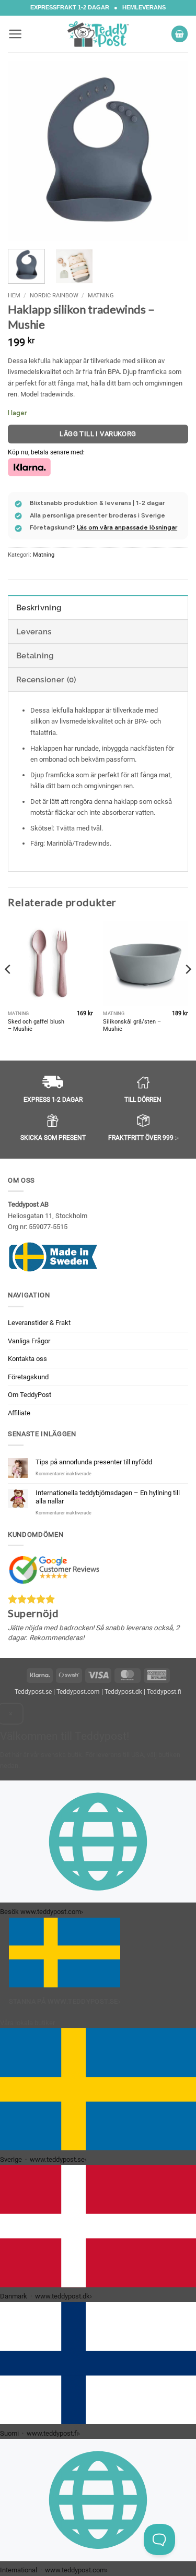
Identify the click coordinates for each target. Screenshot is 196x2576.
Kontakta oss (27, 1359)
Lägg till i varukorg (98, 434)
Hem (14, 295)
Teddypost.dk (123, 1692)
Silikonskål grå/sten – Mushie (132, 1025)
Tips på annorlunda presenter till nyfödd (94, 1462)
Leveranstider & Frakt (39, 1323)
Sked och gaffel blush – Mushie (36, 1025)
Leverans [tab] (34, 632)
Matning (101, 295)
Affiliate (19, 1413)
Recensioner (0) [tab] (46, 680)
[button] (15, 34)
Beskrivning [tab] (39, 608)
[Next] (171, 151)
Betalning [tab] (35, 656)
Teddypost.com (78, 1692)
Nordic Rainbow (54, 295)
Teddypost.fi (164, 1692)
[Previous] (25, 151)
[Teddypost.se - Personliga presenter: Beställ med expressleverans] (98, 34)
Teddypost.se (33, 1692)
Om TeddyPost (30, 1395)
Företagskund (28, 1377)
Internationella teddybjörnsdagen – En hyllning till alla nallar (108, 1497)
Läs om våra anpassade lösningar (127, 527)
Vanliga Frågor (29, 1341)
